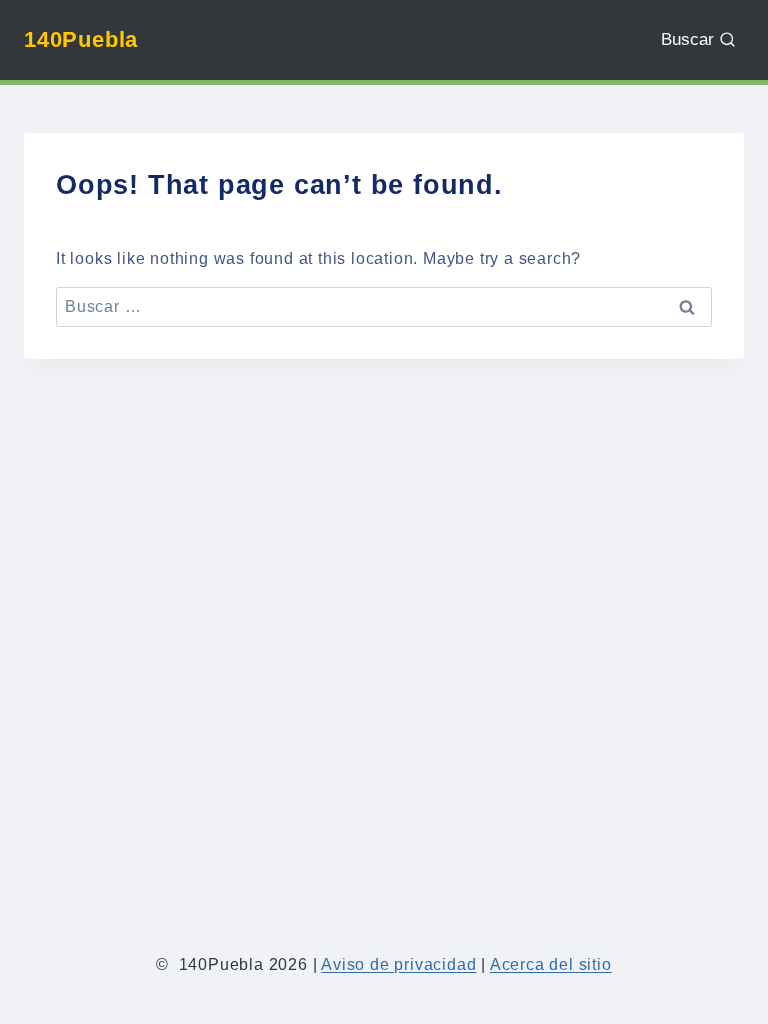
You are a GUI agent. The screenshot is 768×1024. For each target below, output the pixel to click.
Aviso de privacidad (398, 964)
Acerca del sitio (551, 964)
